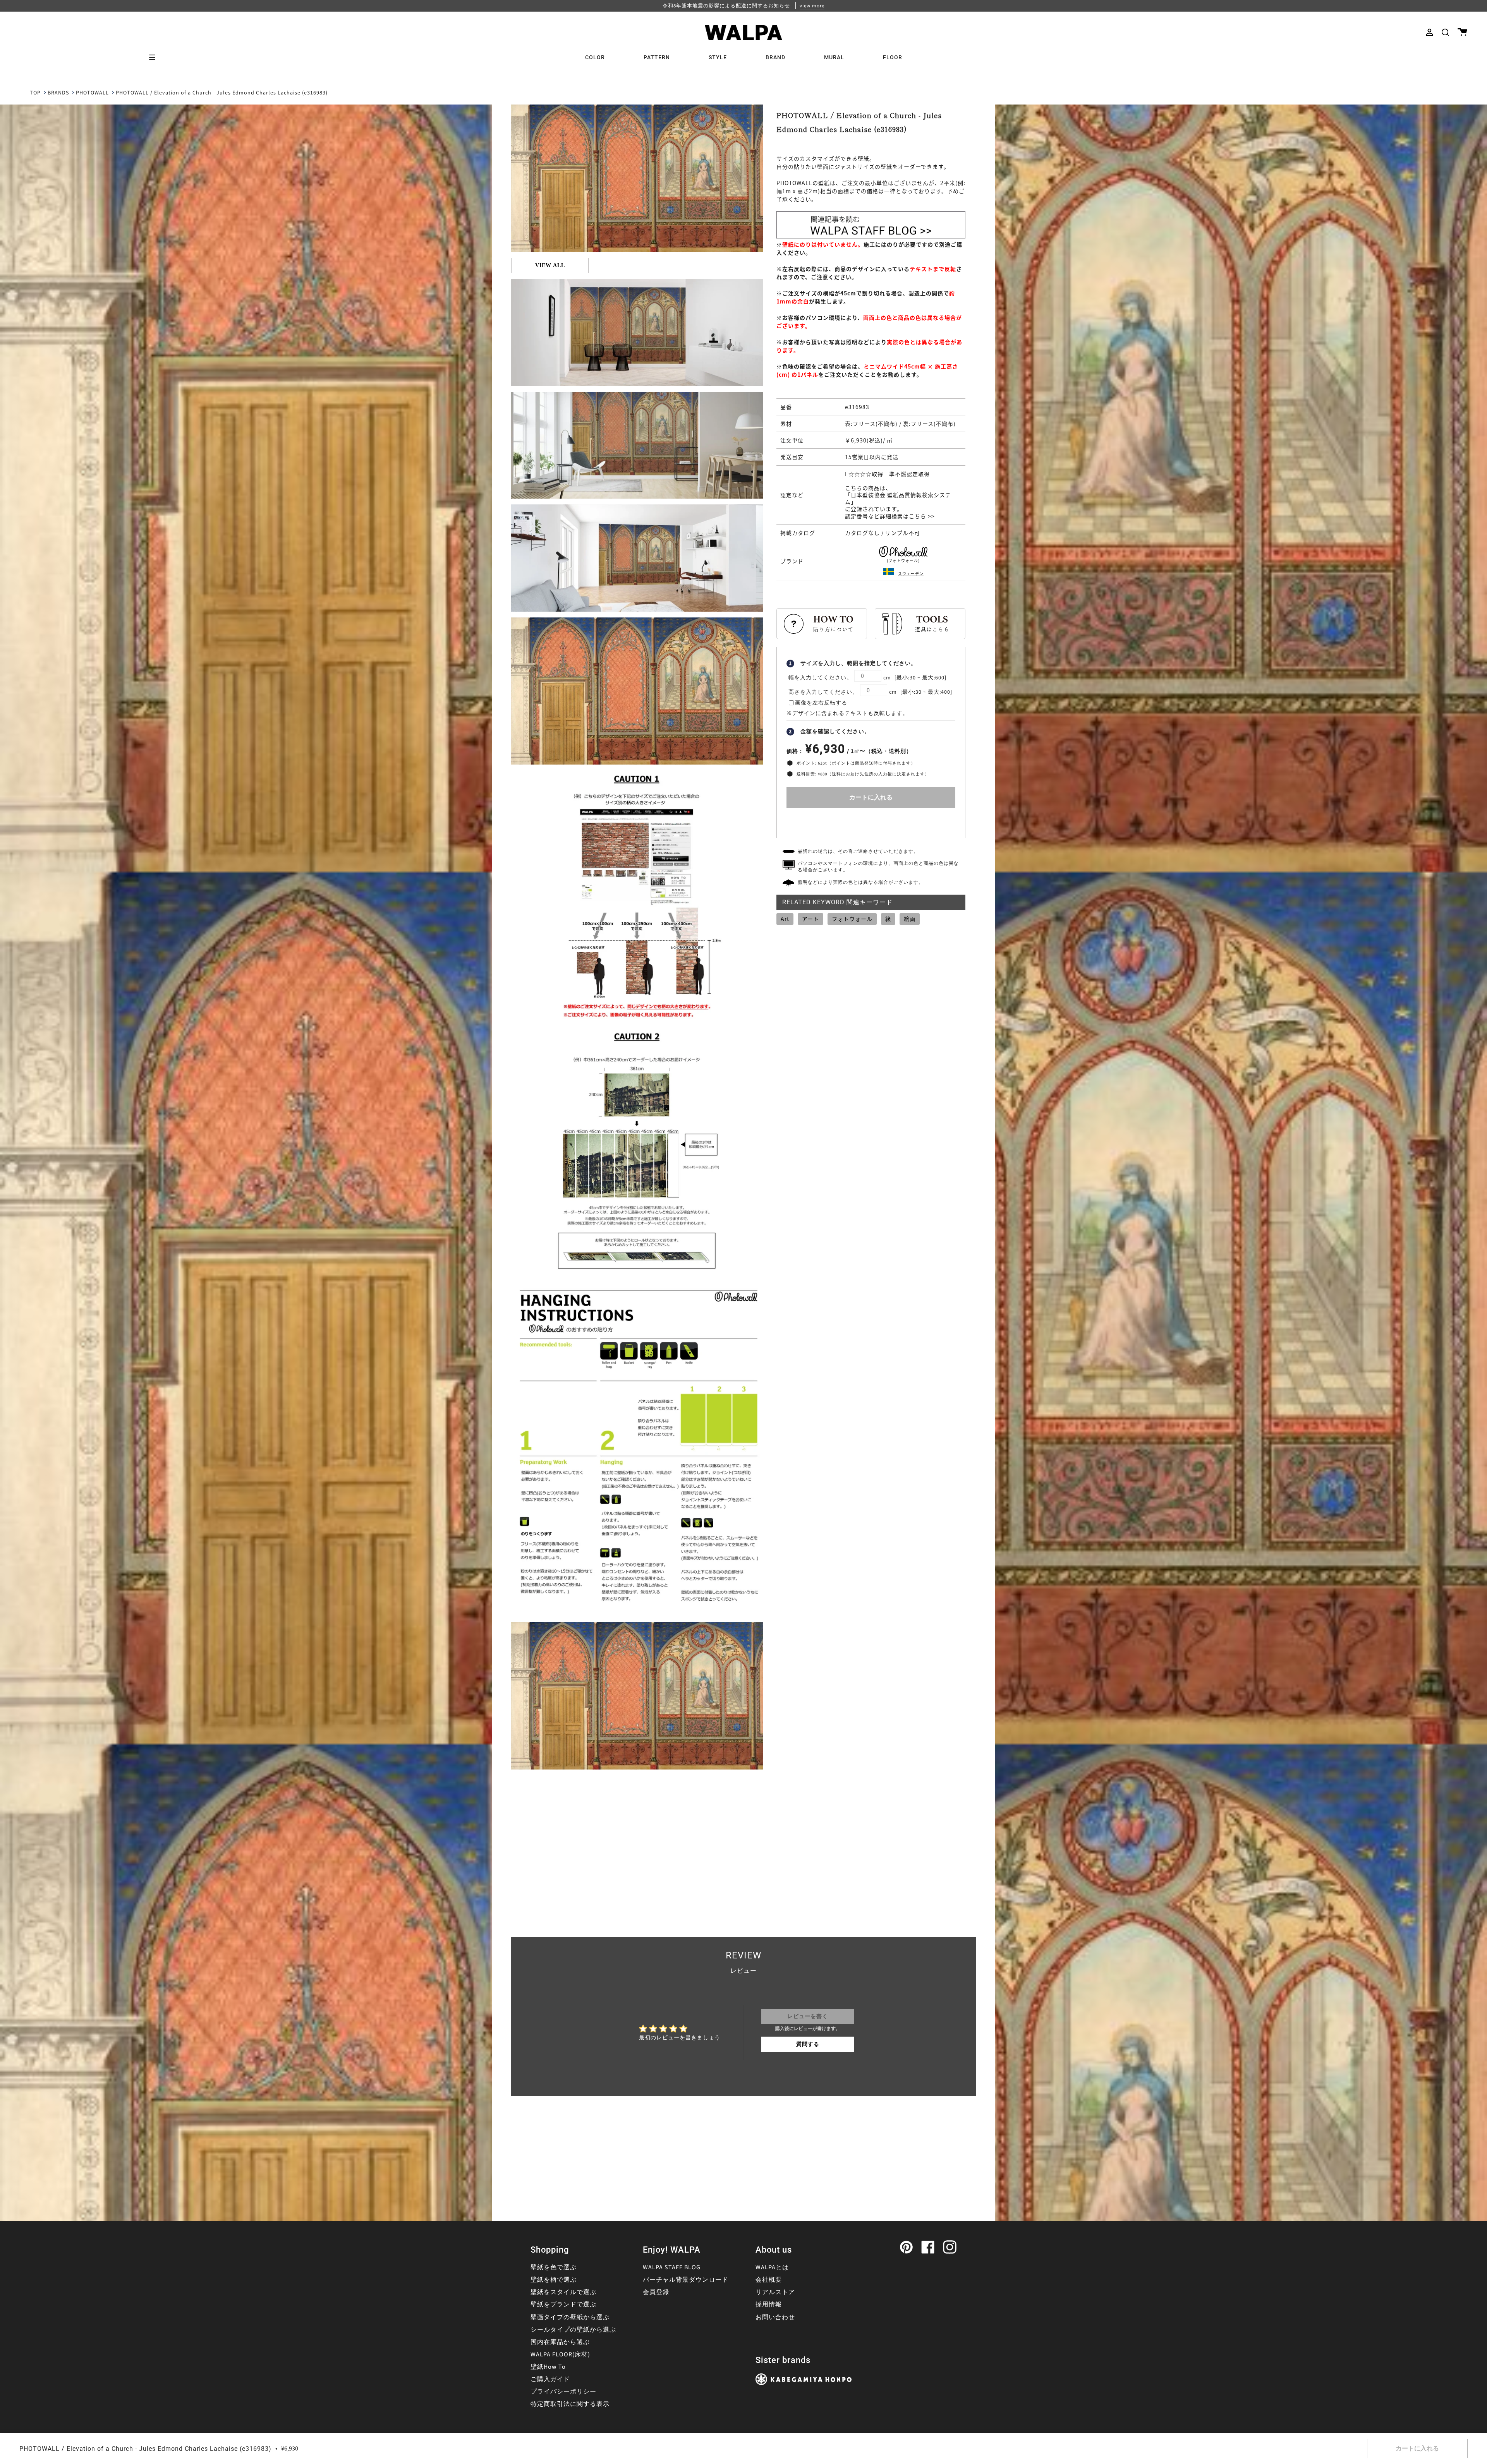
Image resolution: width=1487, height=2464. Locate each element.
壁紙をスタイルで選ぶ (563, 2292)
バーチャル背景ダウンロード (686, 2280)
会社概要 (769, 2280)
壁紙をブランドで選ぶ (563, 2305)
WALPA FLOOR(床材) (560, 2354)
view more (812, 6)
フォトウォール (852, 919)
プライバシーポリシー (563, 2392)
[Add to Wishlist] (871, 821)
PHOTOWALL (92, 93)
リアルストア (775, 2292)
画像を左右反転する (821, 703)
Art (785, 919)
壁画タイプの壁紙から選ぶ (570, 2317)
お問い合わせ (775, 2317)
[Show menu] (155, 57)
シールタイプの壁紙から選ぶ (573, 2330)
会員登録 (656, 2292)
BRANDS (58, 93)
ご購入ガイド (550, 2379)
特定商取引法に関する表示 (570, 2404)
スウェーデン (911, 574)
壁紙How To (548, 2367)
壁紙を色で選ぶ (554, 2267)
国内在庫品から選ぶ (560, 2342)
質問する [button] (808, 2044)
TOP (35, 93)
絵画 (910, 919)
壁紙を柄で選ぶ (554, 2280)
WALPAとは (772, 2267)
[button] (1445, 32)
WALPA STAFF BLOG (672, 2267)
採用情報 (769, 2305)
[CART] (1462, 32)
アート (810, 919)
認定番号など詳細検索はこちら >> (890, 516)
